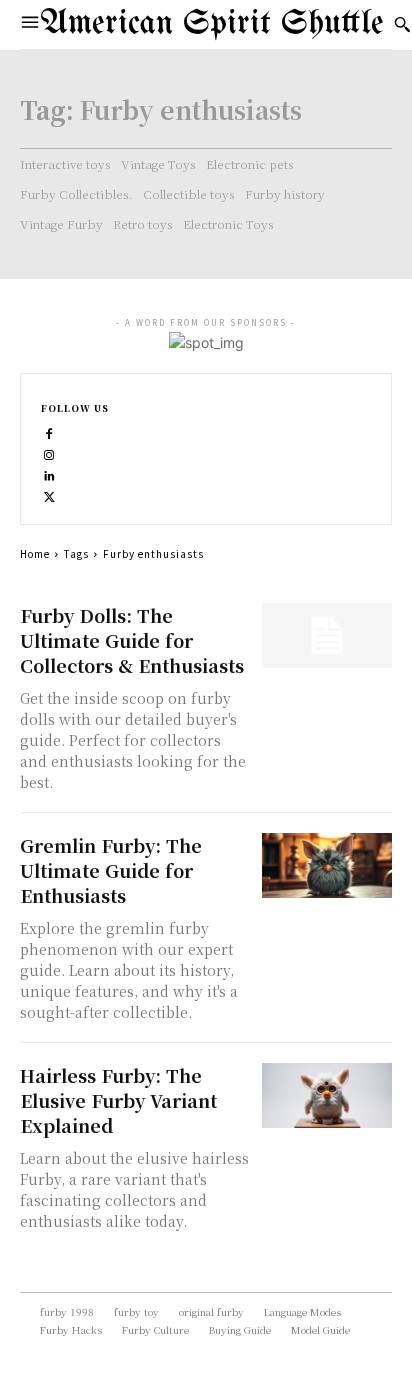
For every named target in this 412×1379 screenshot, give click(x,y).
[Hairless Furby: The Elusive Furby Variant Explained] (327, 1095)
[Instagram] (49, 452)
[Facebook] (49, 431)
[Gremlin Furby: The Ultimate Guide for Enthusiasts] (327, 865)
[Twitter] (49, 494)
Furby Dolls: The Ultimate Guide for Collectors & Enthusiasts (132, 640)
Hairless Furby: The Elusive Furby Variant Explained (118, 1100)
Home (35, 553)
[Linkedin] (49, 473)
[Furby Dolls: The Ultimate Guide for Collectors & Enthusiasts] (327, 635)
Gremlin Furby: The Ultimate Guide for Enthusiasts (111, 870)
